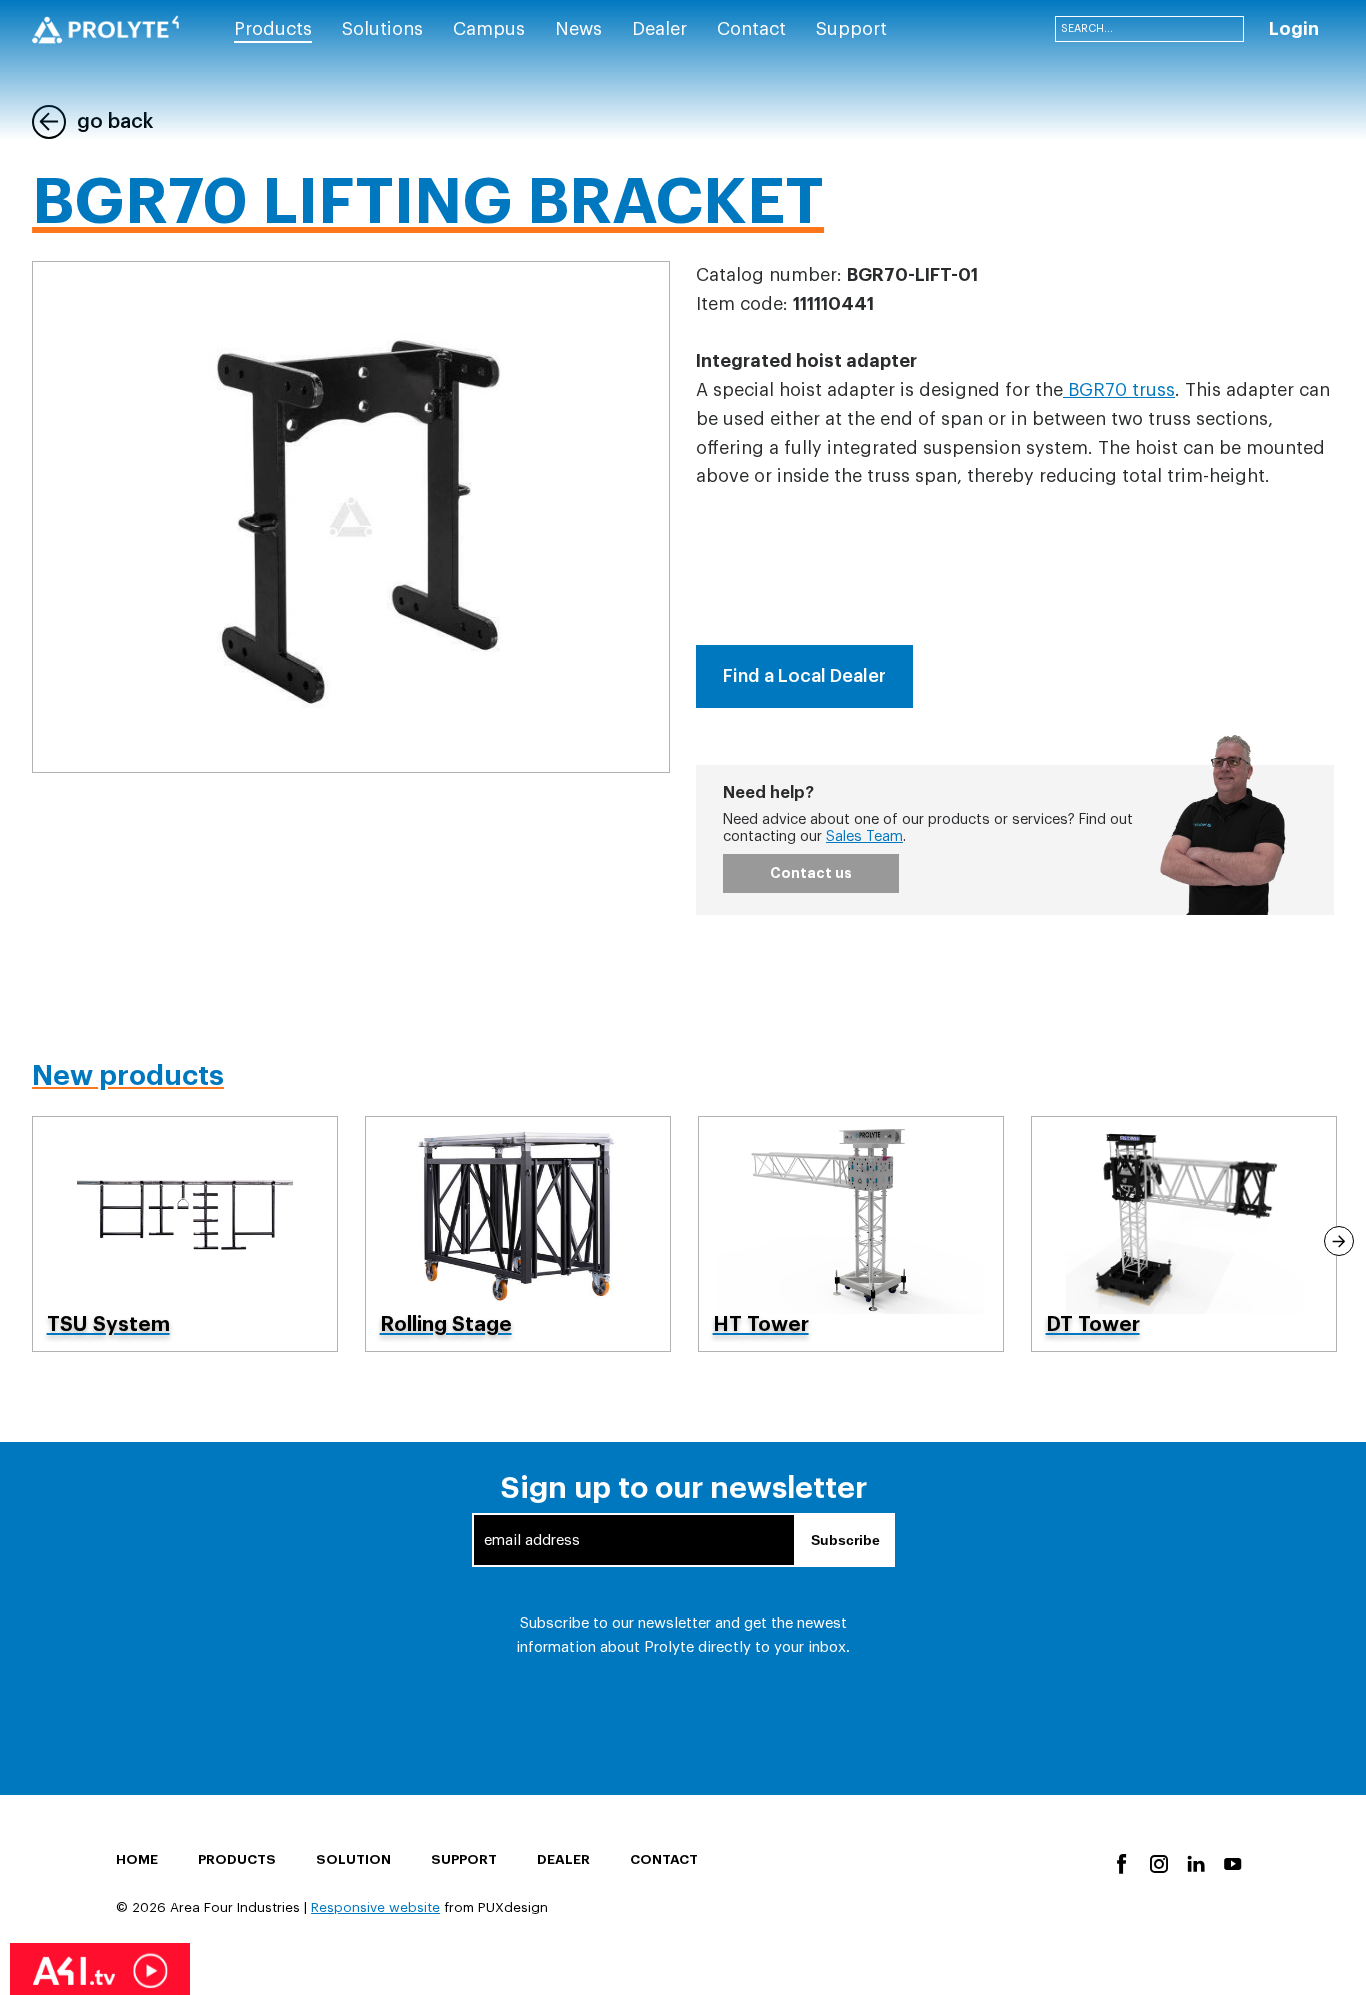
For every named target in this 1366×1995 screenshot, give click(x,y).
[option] (185, 1233)
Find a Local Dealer (804, 676)
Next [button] (1339, 1241)
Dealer (563, 1859)
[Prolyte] (105, 30)
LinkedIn (1194, 1862)
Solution (353, 1859)
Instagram (1157, 1862)
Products (237, 1859)
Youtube (1231, 1862)
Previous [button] (27, 1241)
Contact (664, 1859)
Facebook (1120, 1862)
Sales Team (864, 836)
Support (464, 1859)
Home (137, 1859)
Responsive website (375, 1907)
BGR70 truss (1119, 390)
